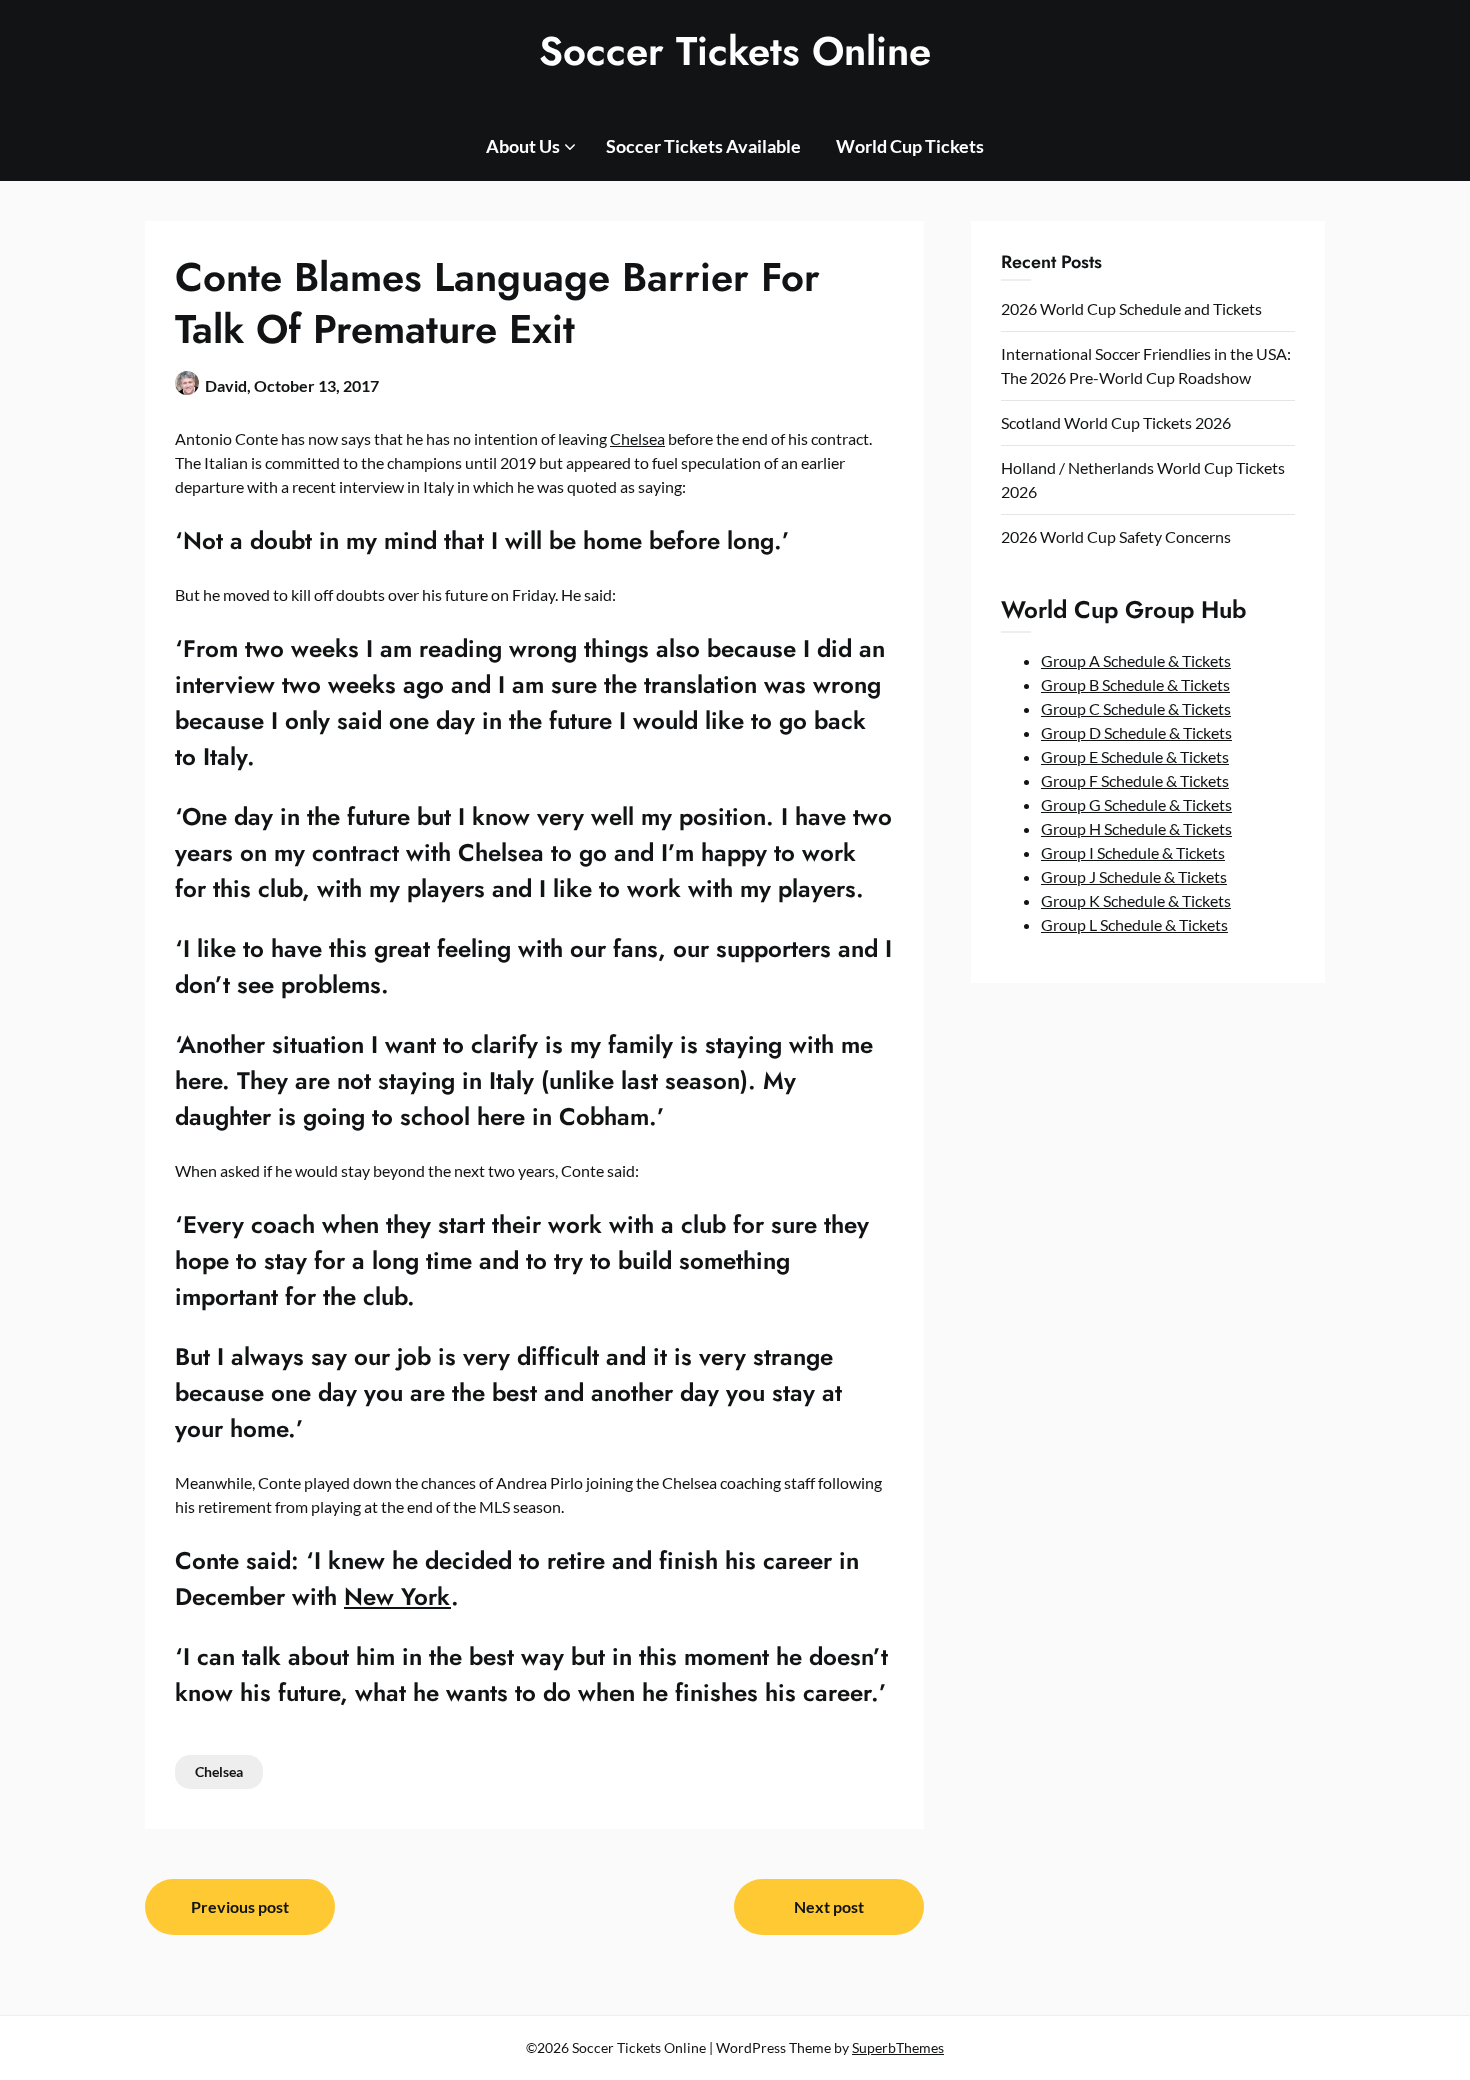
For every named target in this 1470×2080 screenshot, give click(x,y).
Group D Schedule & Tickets (1136, 732)
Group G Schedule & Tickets (1136, 804)
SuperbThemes (898, 2047)
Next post (829, 1906)
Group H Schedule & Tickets (1136, 828)
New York (397, 1596)
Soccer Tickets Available (703, 146)
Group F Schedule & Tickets (1135, 780)
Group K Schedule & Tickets (1136, 900)
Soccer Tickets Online (735, 51)
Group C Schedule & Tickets (1136, 708)
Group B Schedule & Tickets (1135, 684)
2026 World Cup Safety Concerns (1116, 536)
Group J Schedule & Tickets (1134, 876)
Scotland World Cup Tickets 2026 (1116, 422)
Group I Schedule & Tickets (1133, 852)
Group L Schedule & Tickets (1134, 924)
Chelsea (637, 438)
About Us (523, 146)
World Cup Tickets (910, 146)
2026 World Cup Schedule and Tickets (1131, 308)
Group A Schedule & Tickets (1136, 660)
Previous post (240, 1906)
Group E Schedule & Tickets (1135, 756)
